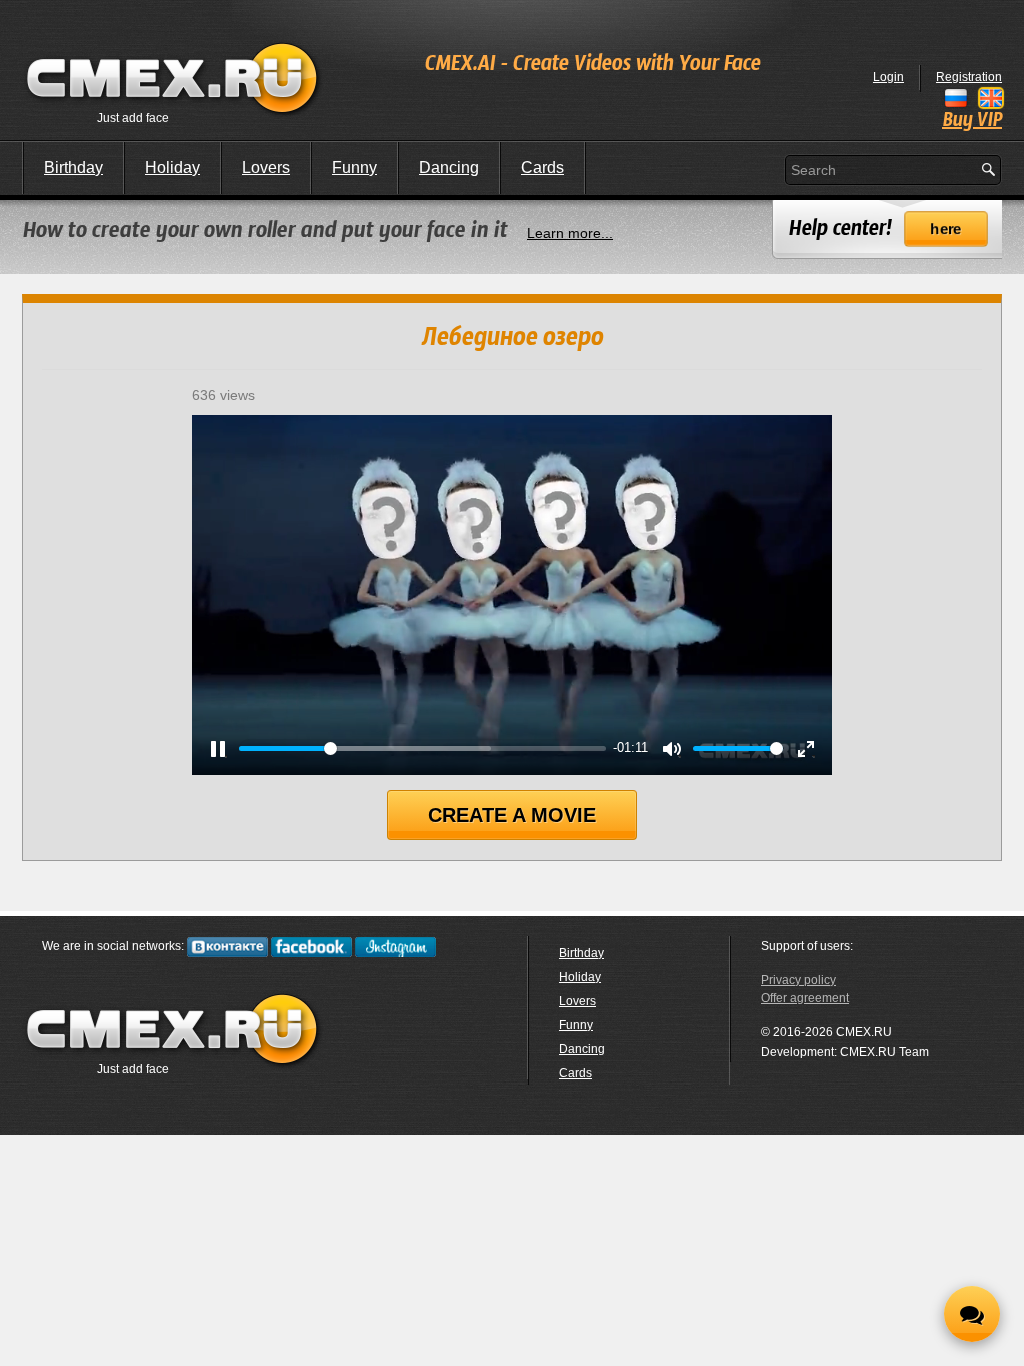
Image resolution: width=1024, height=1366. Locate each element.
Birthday (73, 167)
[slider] (422, 748)
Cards (542, 167)
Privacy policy (798, 980)
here (946, 229)
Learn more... (570, 233)
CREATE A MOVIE (512, 815)
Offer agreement (805, 998)
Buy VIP (972, 121)
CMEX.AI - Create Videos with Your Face (592, 64)
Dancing (449, 167)
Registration (969, 77)
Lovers (266, 167)
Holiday (172, 167)
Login (888, 77)
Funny (354, 167)
